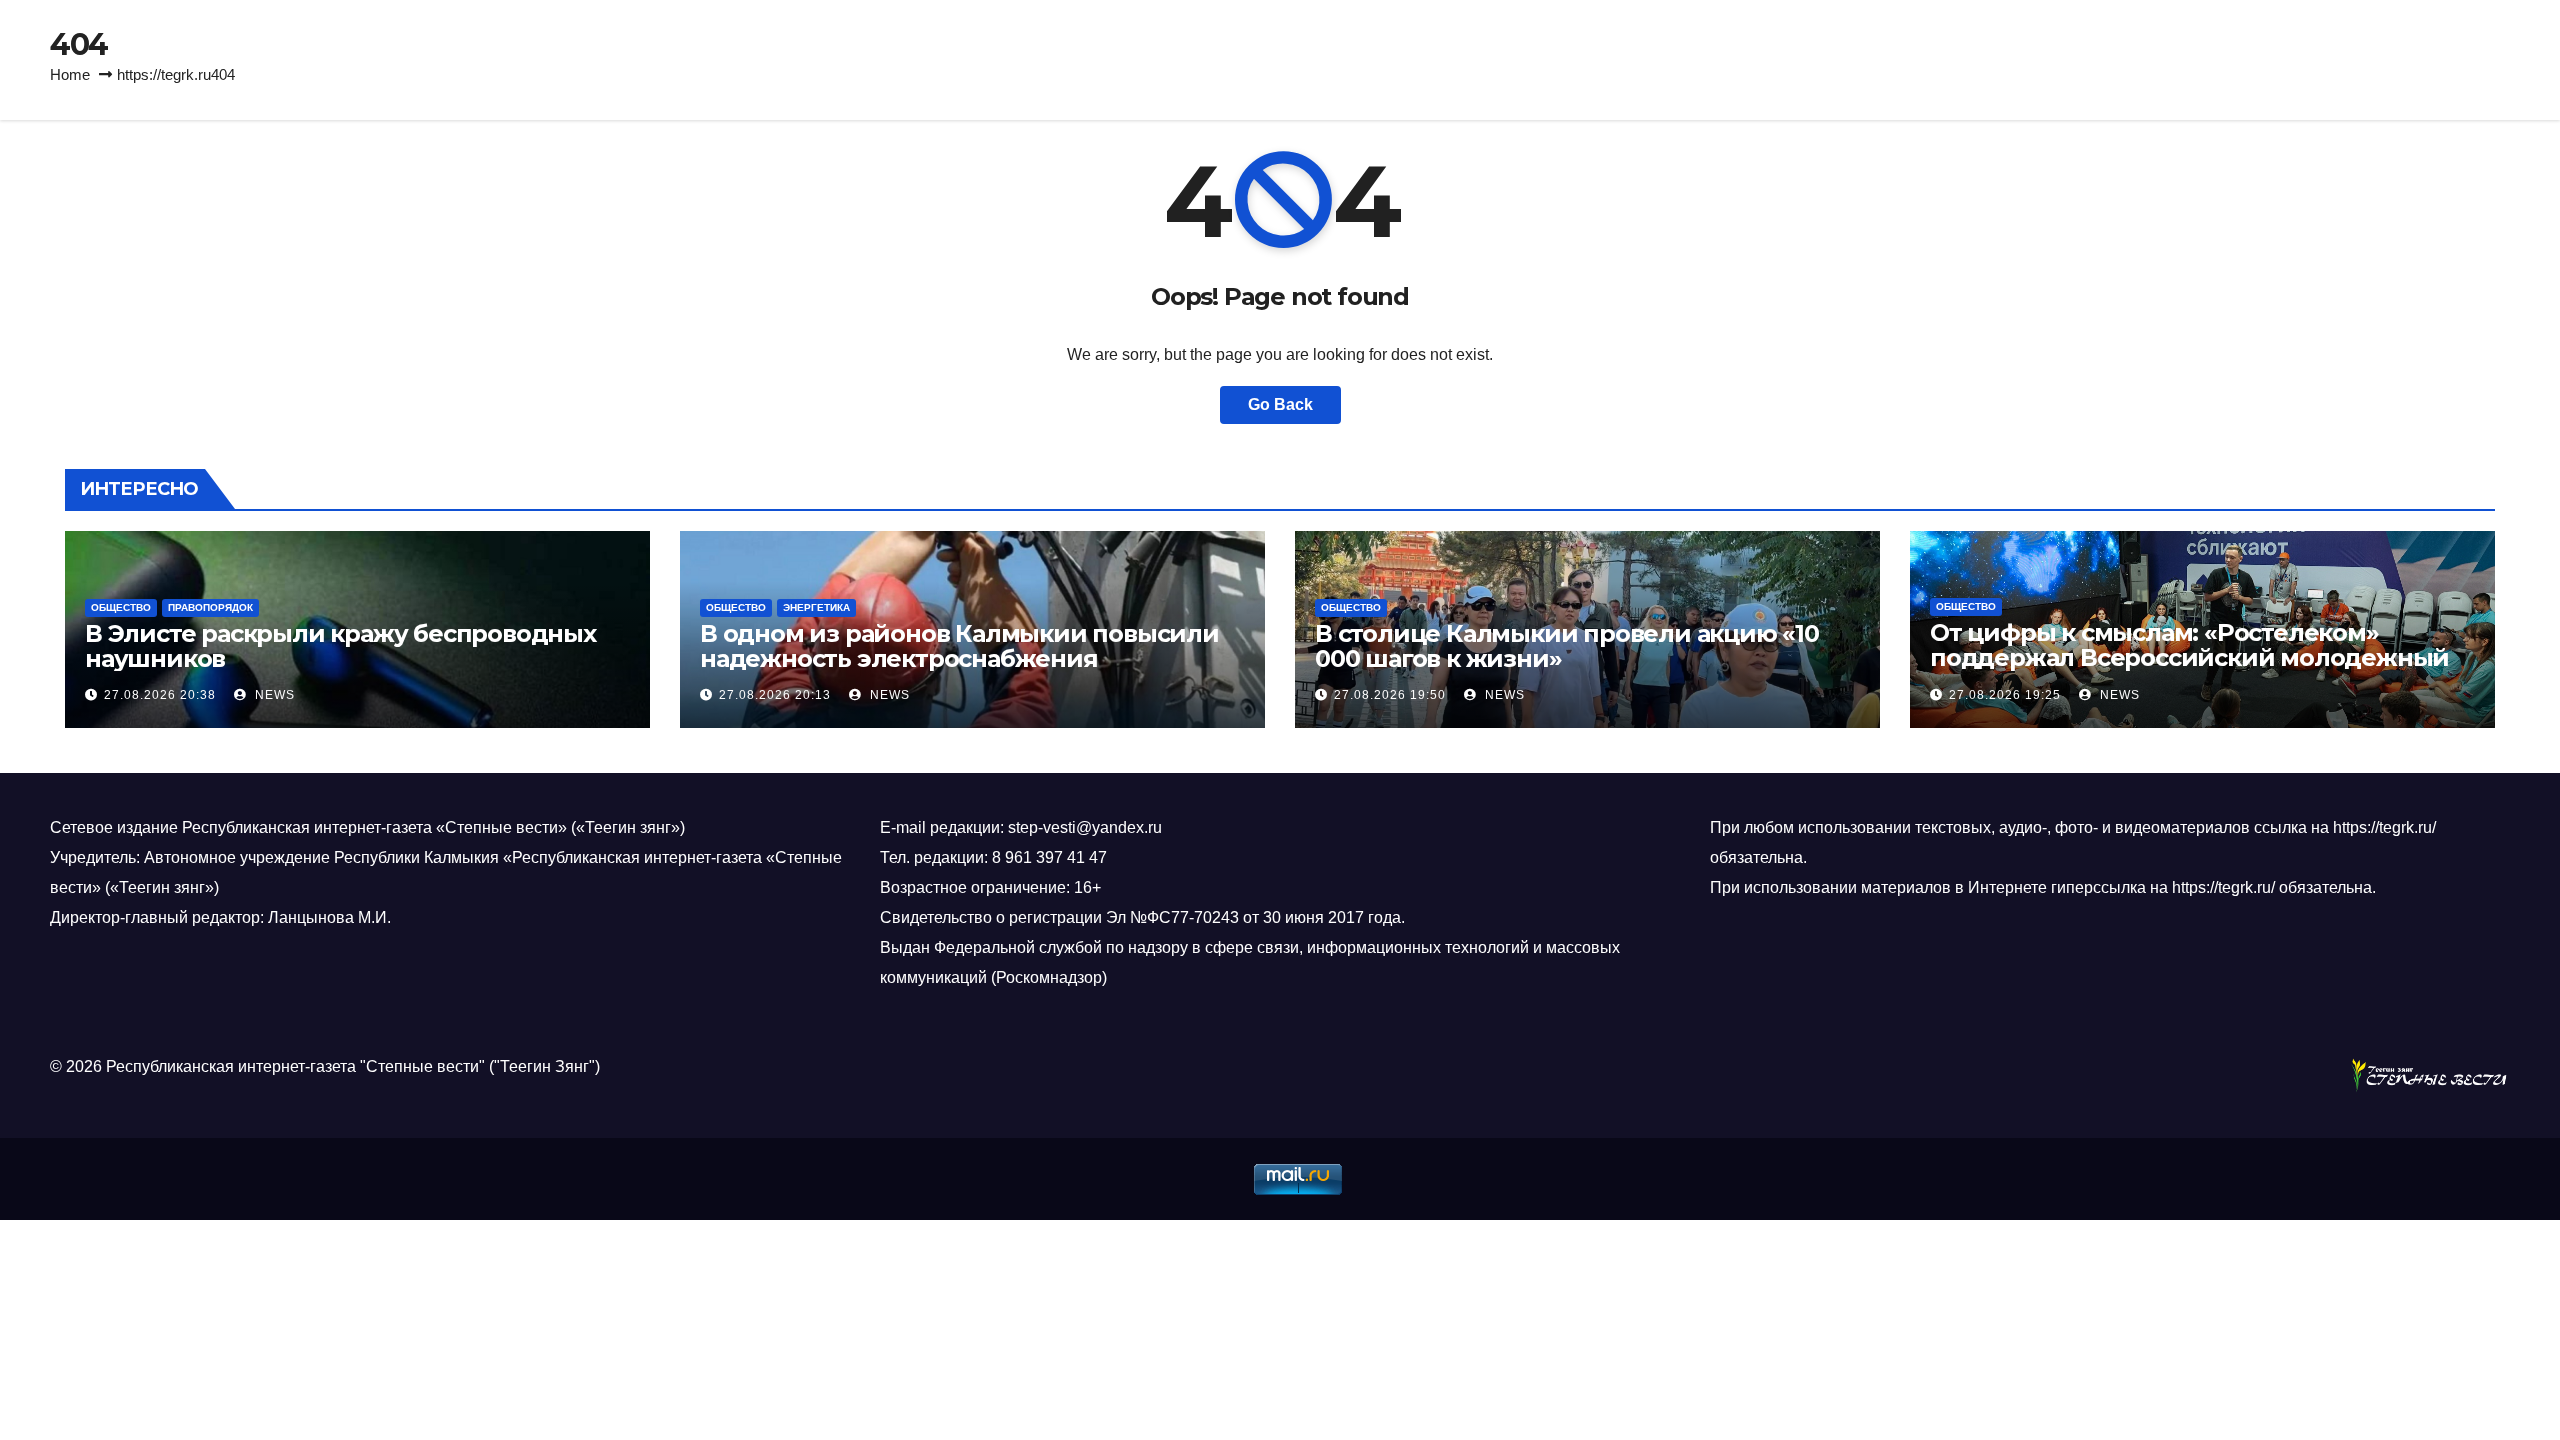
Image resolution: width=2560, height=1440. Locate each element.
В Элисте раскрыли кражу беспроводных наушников (340, 646)
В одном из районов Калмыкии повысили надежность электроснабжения (959, 646)
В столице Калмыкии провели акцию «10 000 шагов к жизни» (1567, 646)
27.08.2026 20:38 (160, 695)
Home (70, 74)
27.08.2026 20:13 (775, 695)
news (273, 695)
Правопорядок (210, 607)
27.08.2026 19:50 (1390, 695)
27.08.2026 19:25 (2005, 695)
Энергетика (816, 607)
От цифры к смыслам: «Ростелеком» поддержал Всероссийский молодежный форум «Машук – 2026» (2189, 657)
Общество (121, 607)
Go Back (1280, 404)
